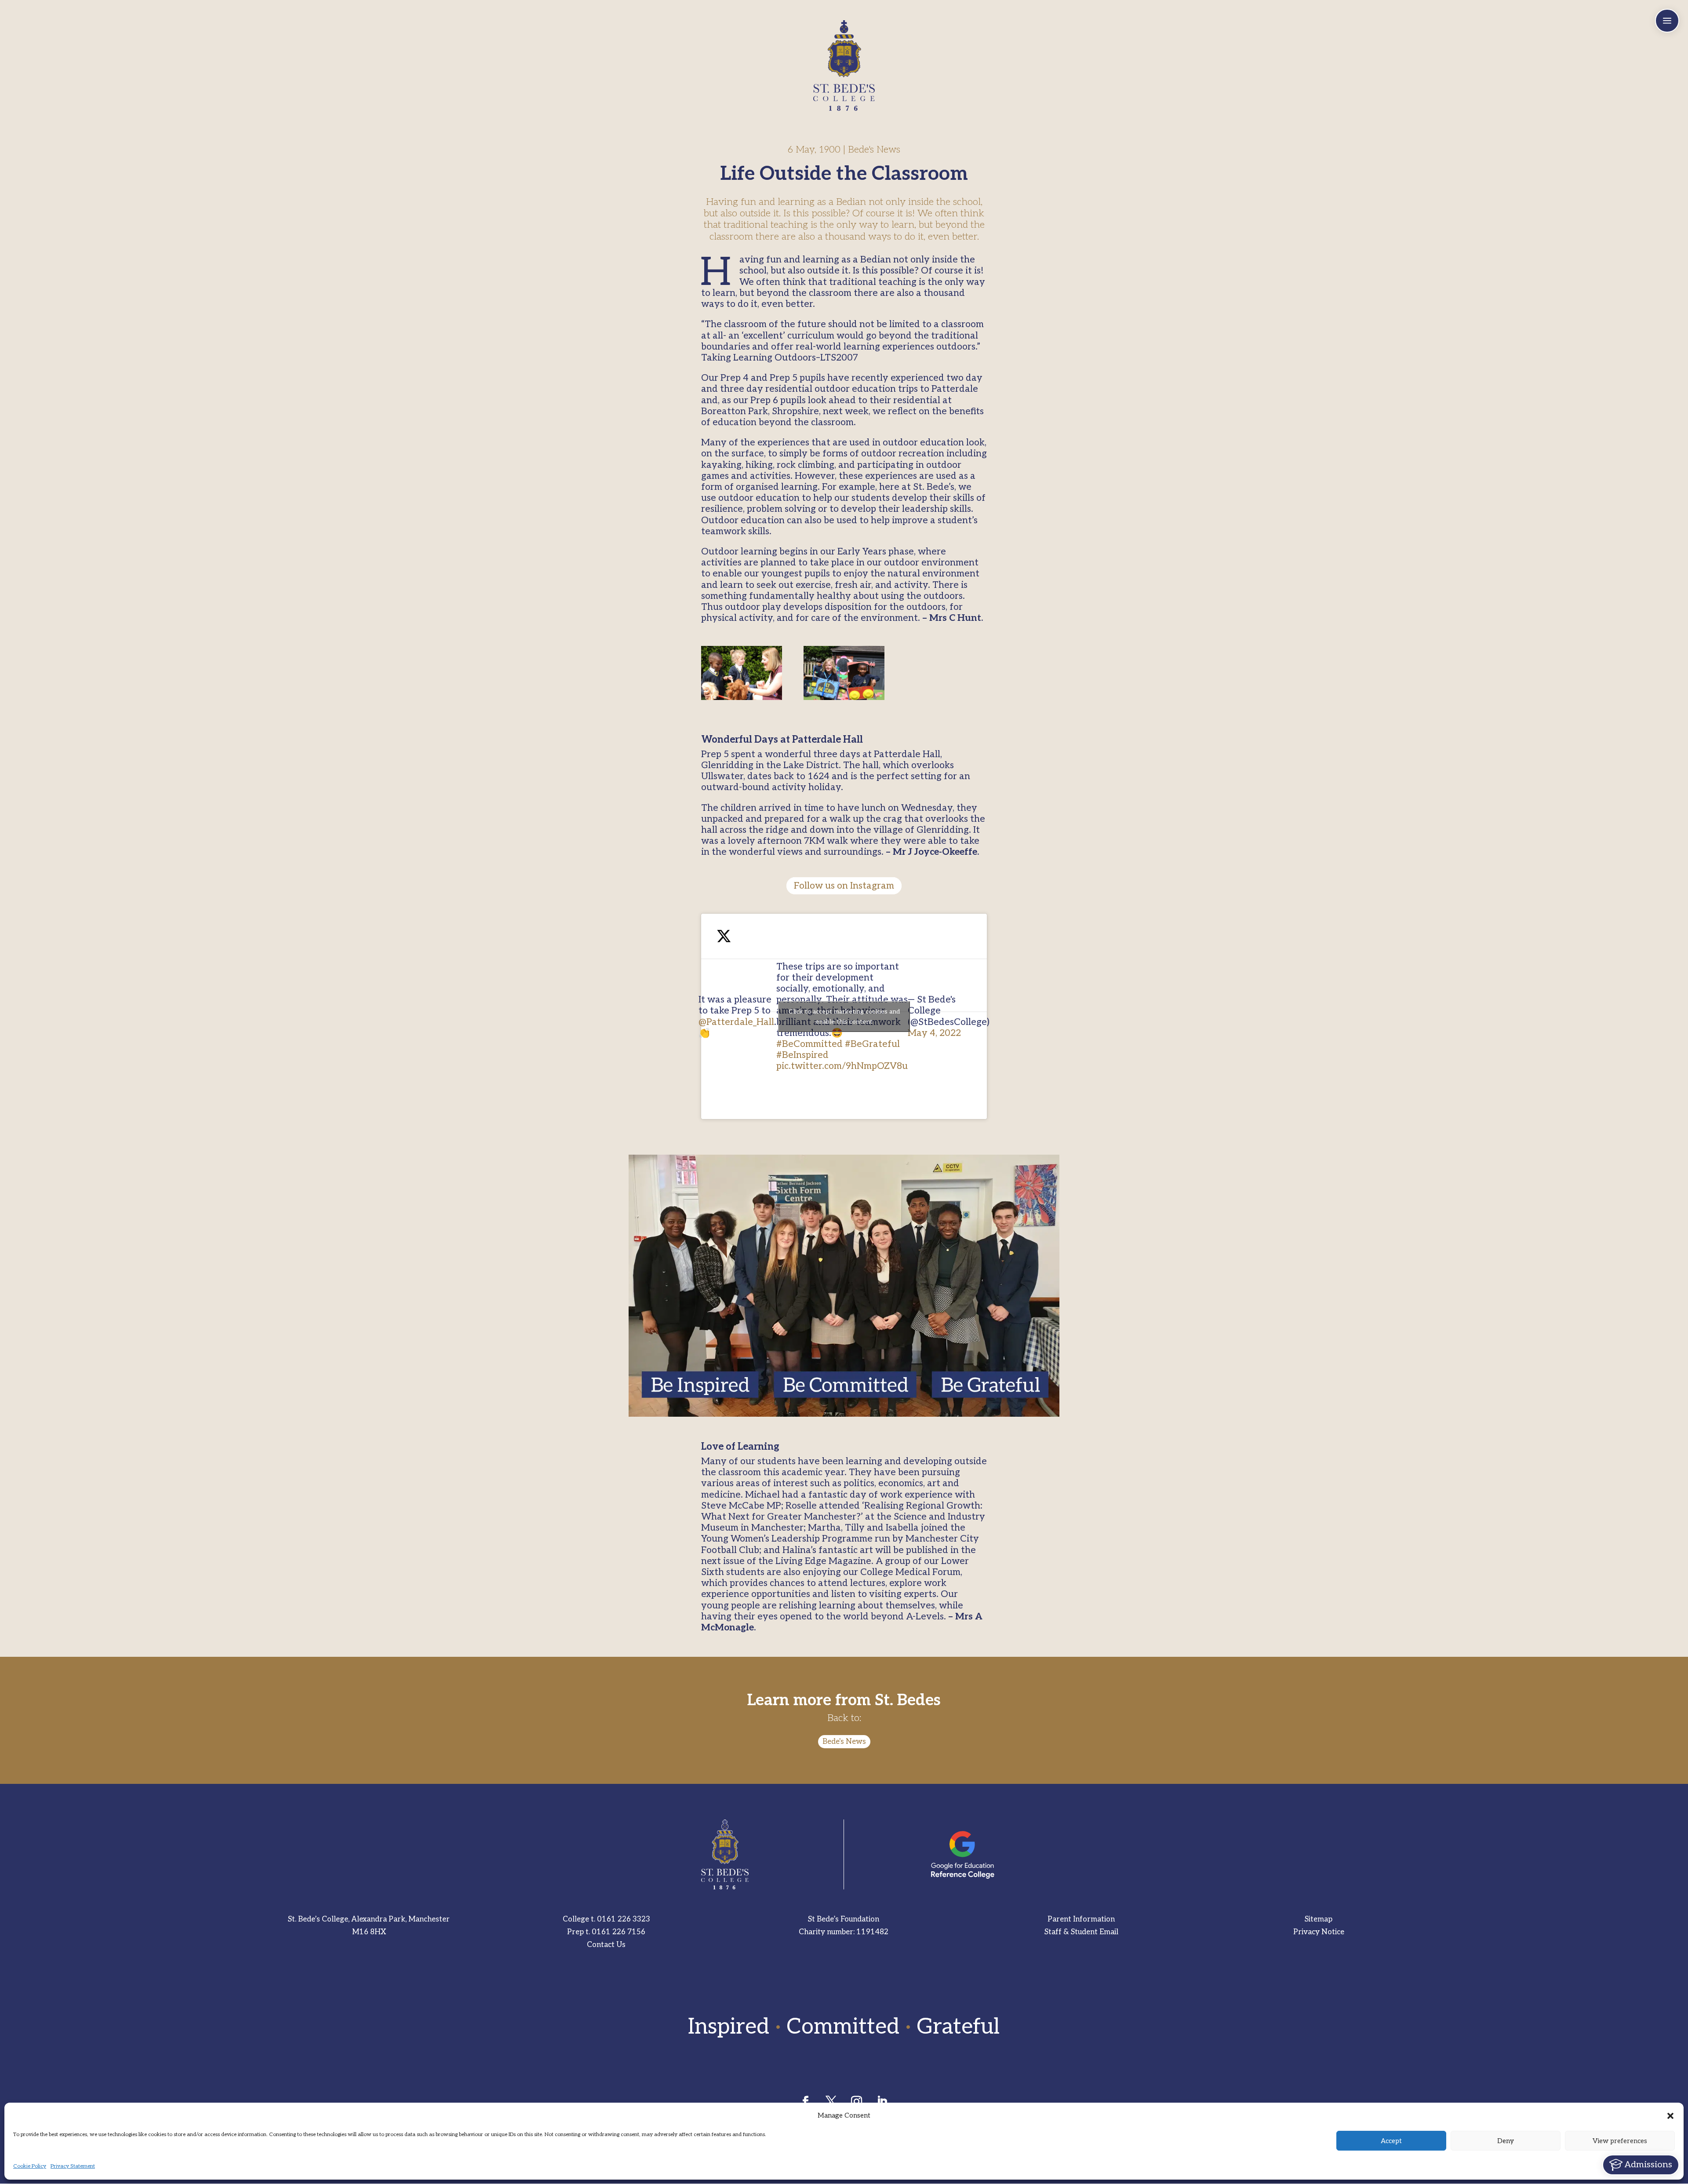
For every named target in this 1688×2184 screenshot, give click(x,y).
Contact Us (606, 1945)
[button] (1670, 2116)
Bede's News (844, 1742)
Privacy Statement (73, 2166)
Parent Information (1081, 1919)
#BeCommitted (809, 1044)
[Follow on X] (831, 2102)
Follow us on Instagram (844, 886)
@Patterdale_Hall (736, 1022)
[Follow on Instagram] (857, 2102)
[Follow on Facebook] (806, 2102)
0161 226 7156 (618, 1932)
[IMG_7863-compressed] (742, 673)
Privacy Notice (1319, 1932)
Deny (1506, 2141)
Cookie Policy (30, 2166)
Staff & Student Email (1081, 1932)
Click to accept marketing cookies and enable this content (844, 1017)
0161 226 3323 (624, 1919)
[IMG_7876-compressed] (844, 673)
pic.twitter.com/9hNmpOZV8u (842, 1066)
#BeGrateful (872, 1044)
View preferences (1620, 2141)
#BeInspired (802, 1055)
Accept (1391, 2141)
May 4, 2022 (934, 1033)
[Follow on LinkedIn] (882, 2102)
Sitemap (1319, 1919)
